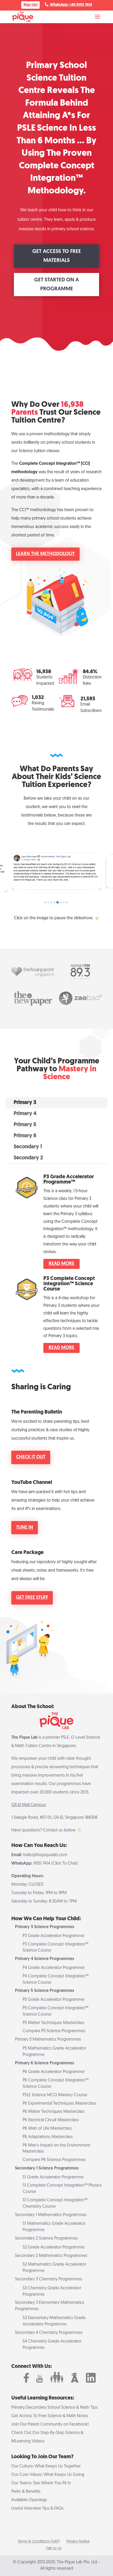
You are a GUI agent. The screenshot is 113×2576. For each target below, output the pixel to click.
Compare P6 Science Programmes (54, 2160)
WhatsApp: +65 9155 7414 (71, 5)
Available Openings (29, 2500)
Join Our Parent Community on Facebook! (50, 2425)
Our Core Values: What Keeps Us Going (48, 2475)
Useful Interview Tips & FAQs (37, 2509)
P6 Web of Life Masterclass (47, 2129)
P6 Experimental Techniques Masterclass (60, 2104)
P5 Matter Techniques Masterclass (53, 2023)
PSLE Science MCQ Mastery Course (55, 2095)
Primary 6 (25, 1136)
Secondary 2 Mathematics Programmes (51, 2256)
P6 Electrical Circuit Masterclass (51, 2120)
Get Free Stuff (32, 1598)
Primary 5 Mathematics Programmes (48, 2040)
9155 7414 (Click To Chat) (56, 1864)
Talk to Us (54, 2548)
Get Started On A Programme (56, 285)
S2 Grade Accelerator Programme (53, 2247)
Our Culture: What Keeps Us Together (46, 2466)
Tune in (25, 1528)
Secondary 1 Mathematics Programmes (51, 2215)
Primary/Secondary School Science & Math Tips (55, 2408)
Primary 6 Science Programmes (45, 2063)
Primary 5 (25, 1125)
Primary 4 (25, 1114)
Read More (61, 1264)
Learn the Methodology (45, 554)
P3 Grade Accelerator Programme (53, 1936)
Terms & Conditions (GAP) (39, 2542)
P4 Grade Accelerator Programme (54, 1968)
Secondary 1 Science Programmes (47, 2168)
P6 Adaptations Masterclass (48, 2137)
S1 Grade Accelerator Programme (53, 2177)
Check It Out (31, 1457)
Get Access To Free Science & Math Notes (50, 2416)
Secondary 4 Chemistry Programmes (49, 2333)
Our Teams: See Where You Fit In (41, 2483)
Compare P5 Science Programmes (54, 2031)
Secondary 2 (28, 1158)
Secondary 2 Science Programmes (46, 2238)
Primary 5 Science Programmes (45, 1991)
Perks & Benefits (26, 2492)
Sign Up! (30, 5)
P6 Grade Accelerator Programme (54, 2072)
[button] (45, 902)
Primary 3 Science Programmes (45, 1927)
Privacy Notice (78, 2542)
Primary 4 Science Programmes (45, 1959)
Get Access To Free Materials (57, 256)
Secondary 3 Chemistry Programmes (49, 2279)
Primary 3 (25, 1103)
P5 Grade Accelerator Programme (53, 2000)
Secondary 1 (28, 1147)
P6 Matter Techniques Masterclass (54, 2112)
